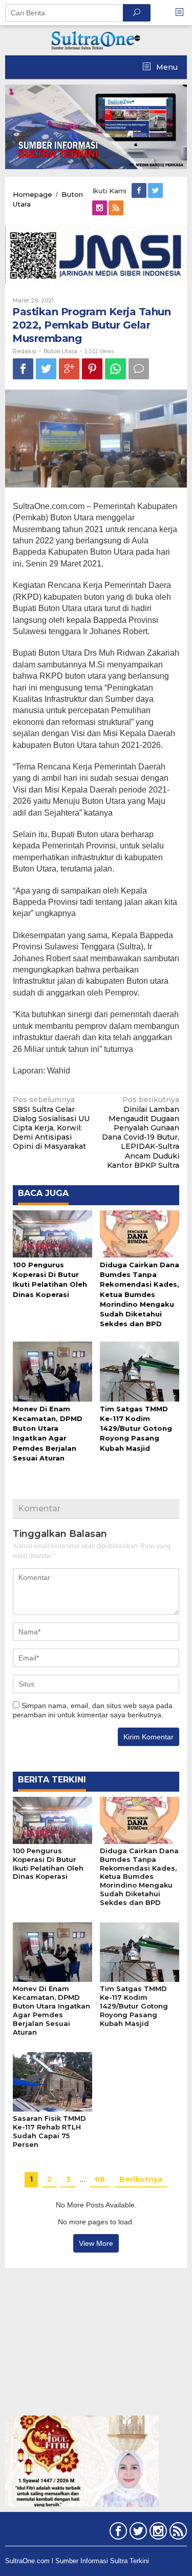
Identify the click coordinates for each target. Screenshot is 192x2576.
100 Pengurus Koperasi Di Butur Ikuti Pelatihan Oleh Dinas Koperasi (48, 1864)
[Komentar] (139, 369)
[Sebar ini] (23, 369)
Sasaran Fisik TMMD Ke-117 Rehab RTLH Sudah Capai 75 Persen (49, 2131)
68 (100, 2179)
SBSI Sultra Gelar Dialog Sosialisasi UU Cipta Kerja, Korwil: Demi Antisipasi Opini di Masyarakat (51, 1123)
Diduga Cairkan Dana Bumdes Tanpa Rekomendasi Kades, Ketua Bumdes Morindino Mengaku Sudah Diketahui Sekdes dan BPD (140, 1294)
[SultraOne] (96, 39)
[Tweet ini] (46, 369)
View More (96, 2243)
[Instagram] (100, 208)
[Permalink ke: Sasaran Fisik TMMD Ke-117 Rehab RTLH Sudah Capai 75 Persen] (52, 2081)
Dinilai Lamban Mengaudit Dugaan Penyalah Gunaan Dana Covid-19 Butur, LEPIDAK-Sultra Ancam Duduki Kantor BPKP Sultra (141, 1132)
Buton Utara (60, 351)
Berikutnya (141, 2179)
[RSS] (117, 208)
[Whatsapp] (115, 369)
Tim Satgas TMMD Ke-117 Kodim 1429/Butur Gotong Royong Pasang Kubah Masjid (136, 1428)
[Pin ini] (92, 369)
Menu (166, 67)
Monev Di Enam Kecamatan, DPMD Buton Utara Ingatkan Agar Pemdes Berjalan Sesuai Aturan (51, 2010)
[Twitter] (156, 191)
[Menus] (183, 13)
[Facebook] (140, 191)
